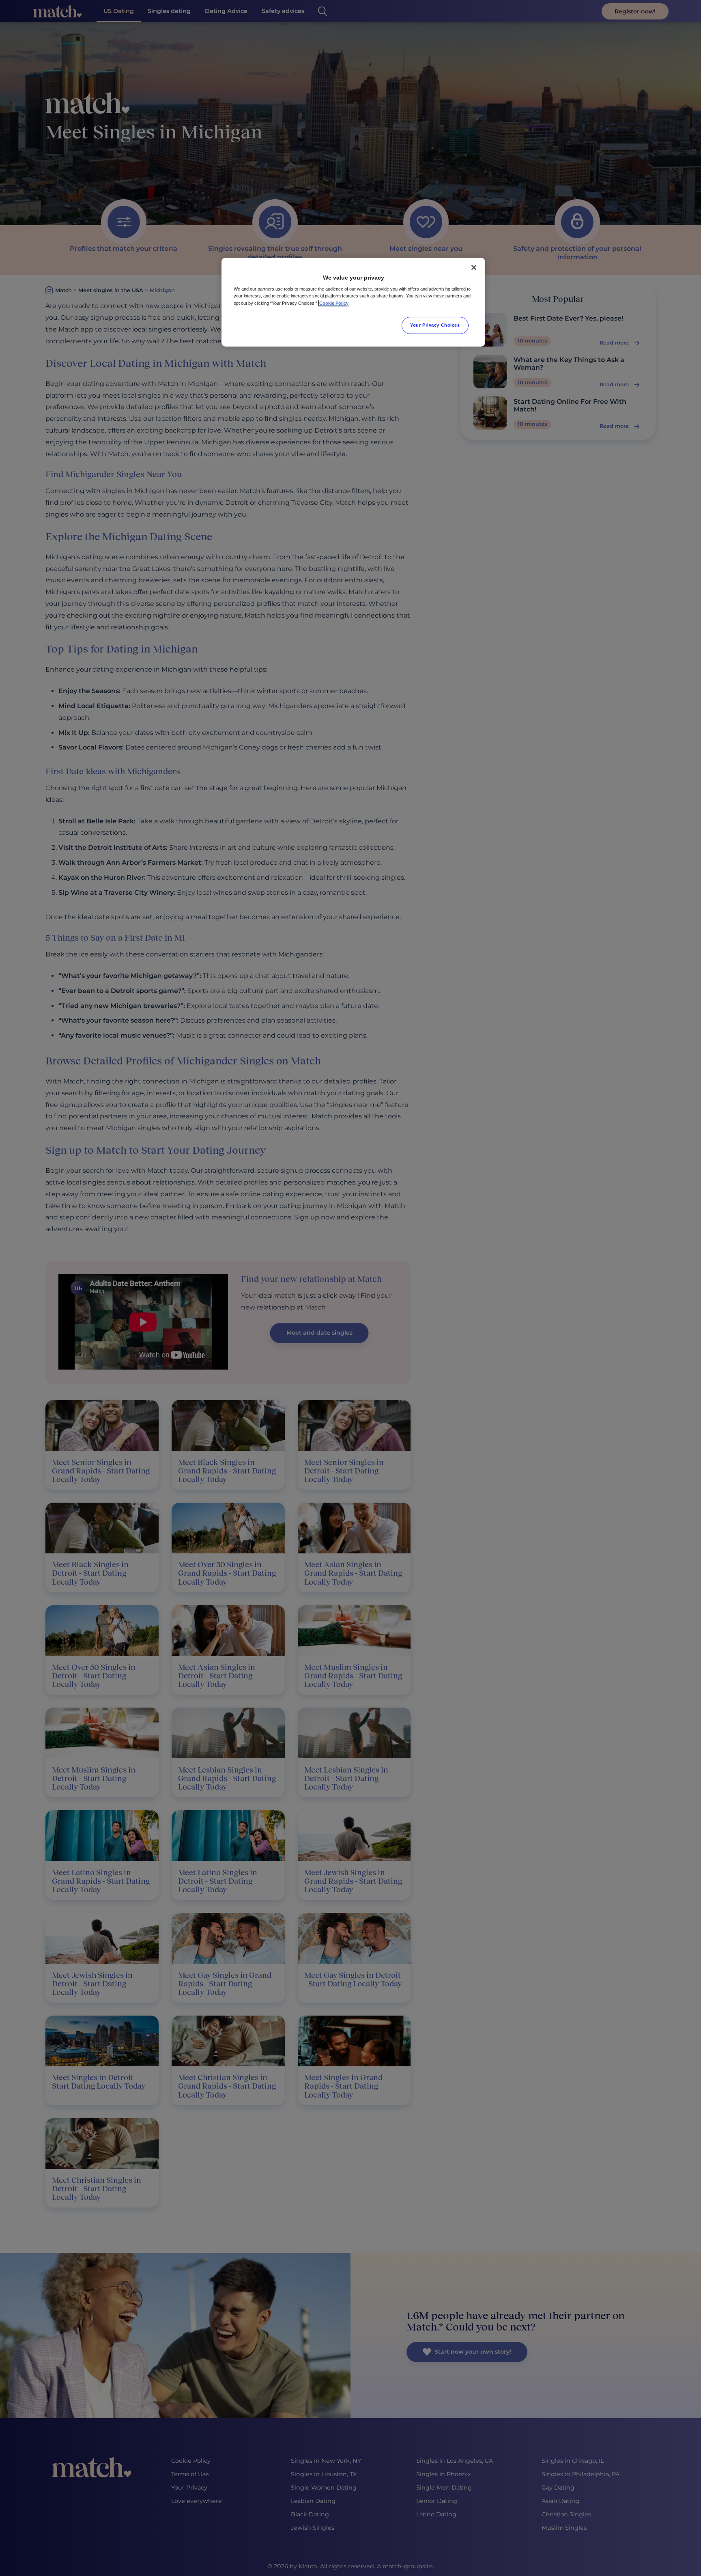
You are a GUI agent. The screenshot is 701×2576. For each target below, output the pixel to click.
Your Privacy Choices (435, 325)
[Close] (474, 267)
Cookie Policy (334, 303)
